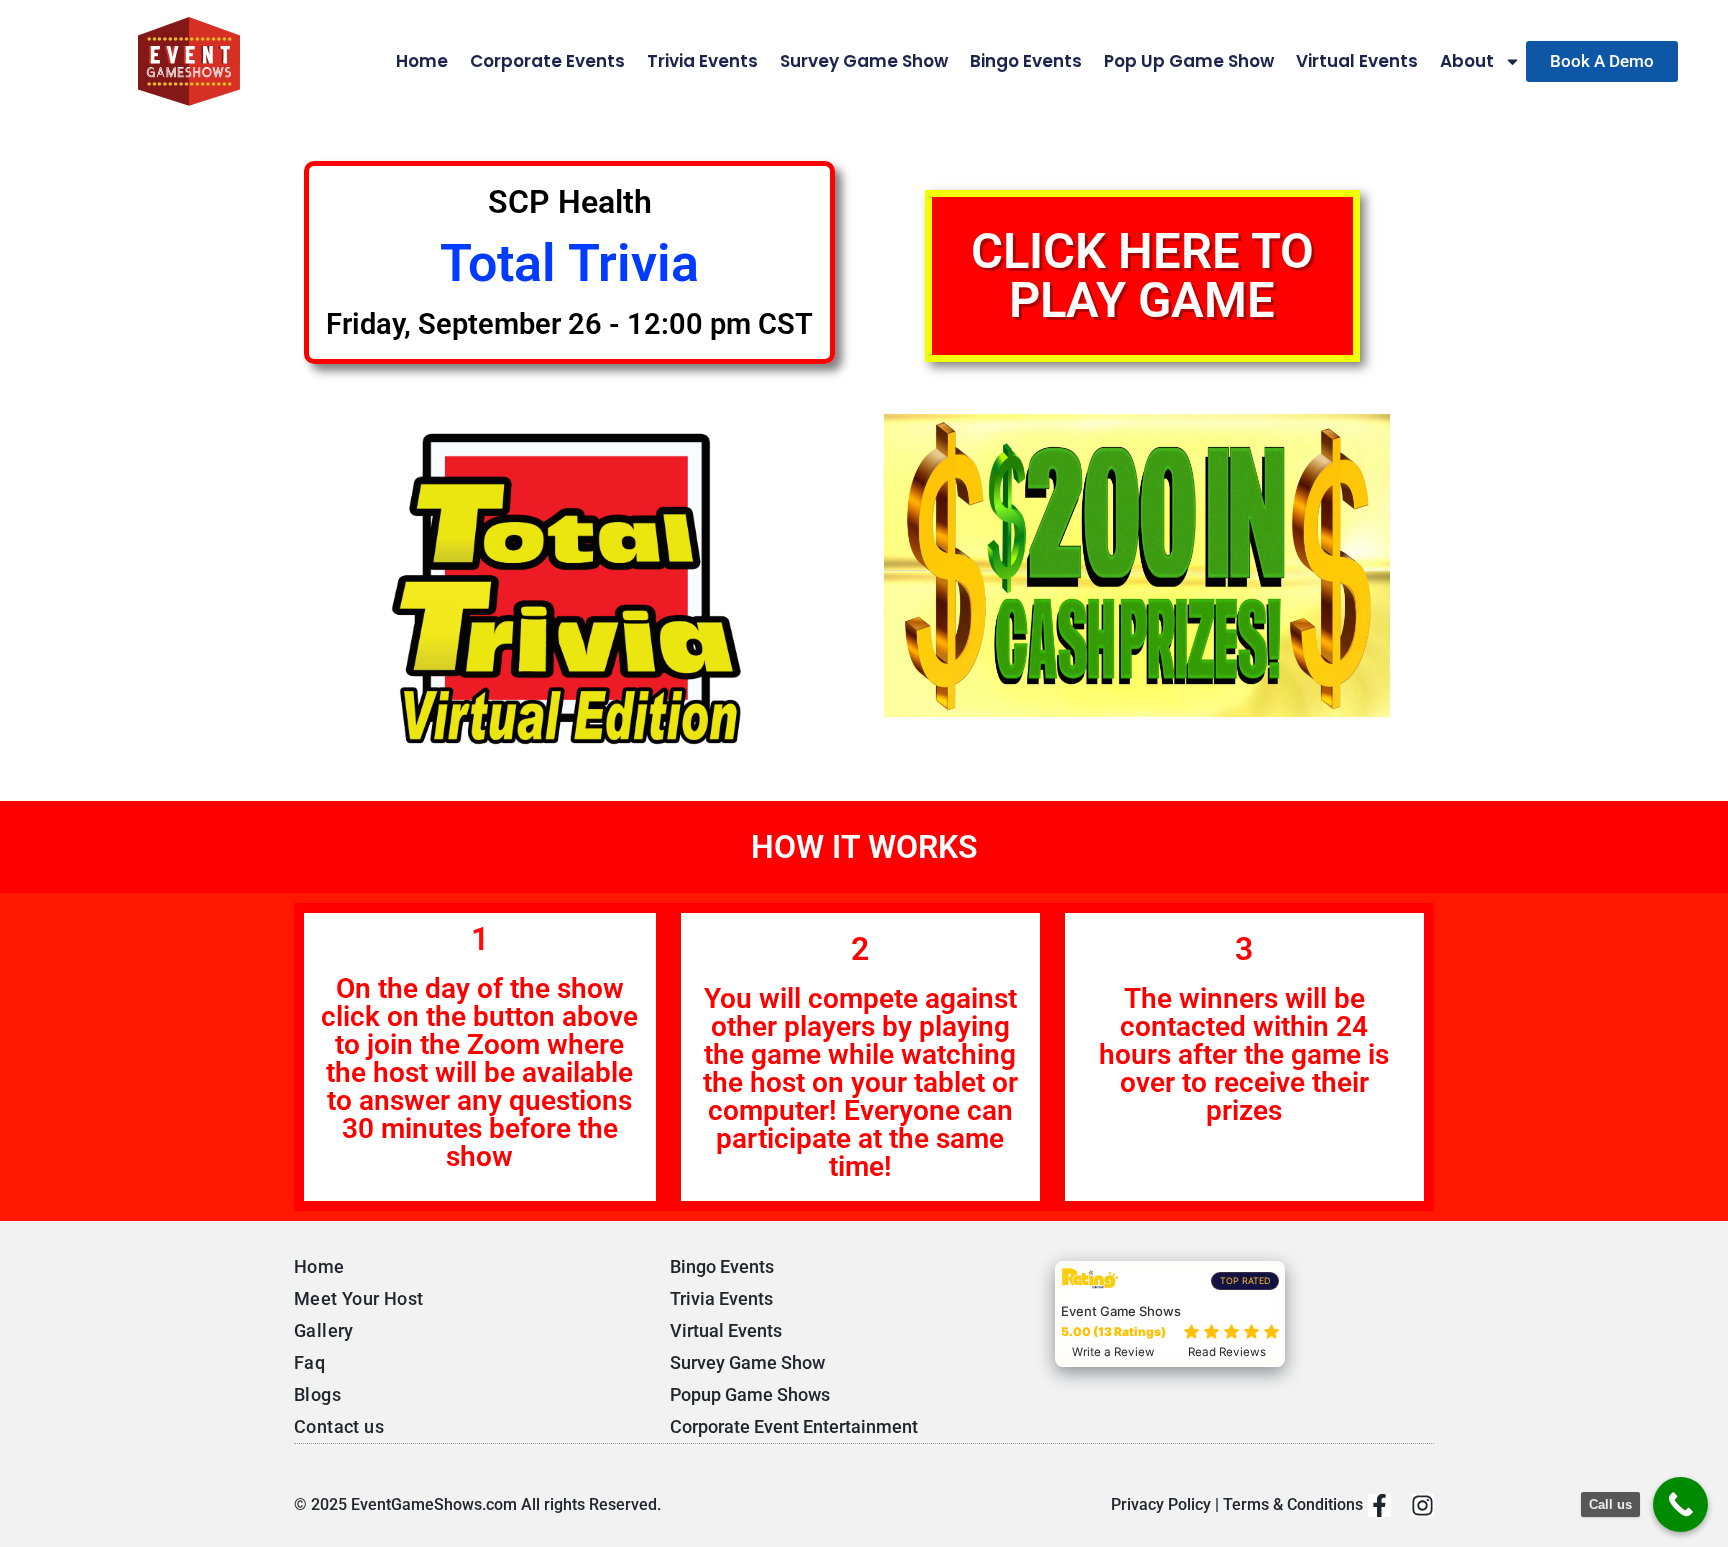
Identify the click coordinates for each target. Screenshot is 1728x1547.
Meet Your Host (359, 1298)
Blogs (317, 1394)
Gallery (324, 1330)
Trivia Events (702, 61)
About (1467, 61)
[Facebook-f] (1379, 1505)
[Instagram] (1422, 1505)
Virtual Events (1357, 61)
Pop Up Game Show (1189, 61)
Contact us (339, 1426)
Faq (309, 1362)
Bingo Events (1026, 61)
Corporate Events (547, 61)
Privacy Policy (1161, 1504)
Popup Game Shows (750, 1394)
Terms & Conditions (1293, 1504)
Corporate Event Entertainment (794, 1426)
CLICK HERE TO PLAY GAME (1142, 276)
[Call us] (1680, 1504)
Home (422, 61)
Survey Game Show (864, 61)
